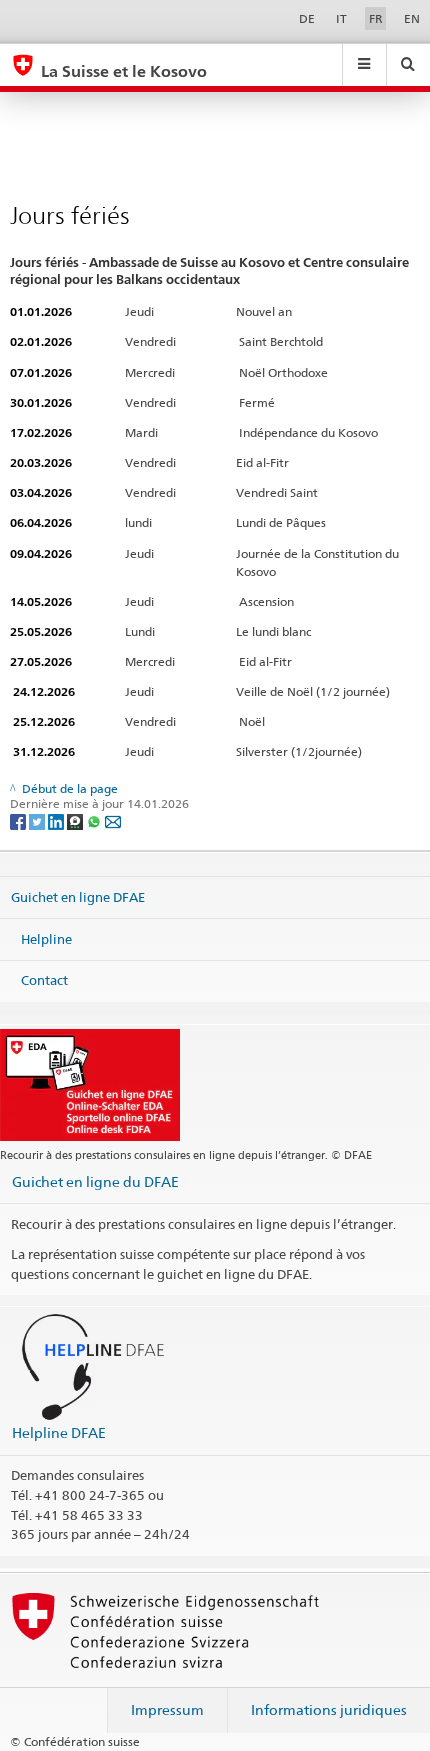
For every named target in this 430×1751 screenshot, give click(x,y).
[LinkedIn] (57, 820)
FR (376, 18)
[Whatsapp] (95, 820)
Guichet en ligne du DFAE (95, 1181)
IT (341, 18)
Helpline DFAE (59, 1432)
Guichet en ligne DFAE (78, 897)
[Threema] (76, 820)
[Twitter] (38, 820)
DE (307, 18)
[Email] (113, 820)
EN (412, 18)
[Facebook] (19, 820)
